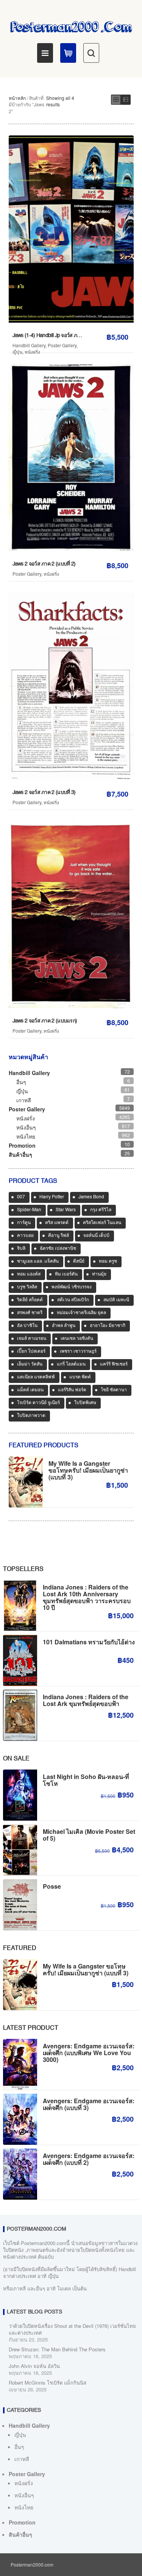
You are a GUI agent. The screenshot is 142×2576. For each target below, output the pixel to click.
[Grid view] (116, 100)
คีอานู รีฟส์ (59, 1236)
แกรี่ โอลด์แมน (71, 1364)
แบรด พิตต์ (80, 1377)
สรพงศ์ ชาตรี (30, 1313)
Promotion (22, 1145)
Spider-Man (29, 1210)
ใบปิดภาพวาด (31, 1416)
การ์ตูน (24, 1223)
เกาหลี (24, 1100)
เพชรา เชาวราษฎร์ (78, 1352)
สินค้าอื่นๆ (20, 1154)
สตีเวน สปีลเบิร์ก (73, 1300)
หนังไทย (26, 1136)
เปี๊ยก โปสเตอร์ (31, 1352)
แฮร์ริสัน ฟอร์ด (72, 1390)
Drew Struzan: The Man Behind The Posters (57, 2349)
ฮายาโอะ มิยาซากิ (108, 1326)
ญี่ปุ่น (17, 352)
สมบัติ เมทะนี (116, 1300)
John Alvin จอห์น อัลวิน (34, 2366)
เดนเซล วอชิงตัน (77, 1339)
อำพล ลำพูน (64, 1326)
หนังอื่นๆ (26, 1127)
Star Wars (66, 1210)
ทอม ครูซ (108, 1262)
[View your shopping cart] (68, 53)
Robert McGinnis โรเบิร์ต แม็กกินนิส (48, 2383)
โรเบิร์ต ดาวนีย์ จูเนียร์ (38, 1403)
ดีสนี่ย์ (79, 1262)
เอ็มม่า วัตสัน (30, 1364)
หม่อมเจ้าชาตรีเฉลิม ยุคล (81, 1313)
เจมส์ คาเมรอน (32, 1339)
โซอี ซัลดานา (114, 1390)
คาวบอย (25, 1236)
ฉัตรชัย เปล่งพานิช (58, 1249)
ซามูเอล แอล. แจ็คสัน (38, 1262)
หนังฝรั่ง (32, 352)
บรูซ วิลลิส (27, 1287)
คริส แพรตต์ (57, 1223)
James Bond (91, 1197)
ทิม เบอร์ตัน (66, 1274)
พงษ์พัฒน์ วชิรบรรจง (72, 1287)
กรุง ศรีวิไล (101, 1210)
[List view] (126, 100)
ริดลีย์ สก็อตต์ (30, 1300)
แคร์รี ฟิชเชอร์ (114, 1364)
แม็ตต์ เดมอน (30, 1390)
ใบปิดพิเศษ (85, 1403)
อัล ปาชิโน (27, 1326)
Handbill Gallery (29, 345)
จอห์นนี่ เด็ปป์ (96, 1236)
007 (21, 1197)
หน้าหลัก (17, 98)
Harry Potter (52, 1197)
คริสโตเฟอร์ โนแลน (102, 1223)
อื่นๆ (21, 1082)
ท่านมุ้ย (99, 1274)
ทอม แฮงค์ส (29, 1274)
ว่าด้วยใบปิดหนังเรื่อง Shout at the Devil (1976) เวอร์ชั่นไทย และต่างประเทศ (72, 2329)
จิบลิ (21, 1249)
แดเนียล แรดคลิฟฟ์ (36, 1377)
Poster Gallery (62, 345)
